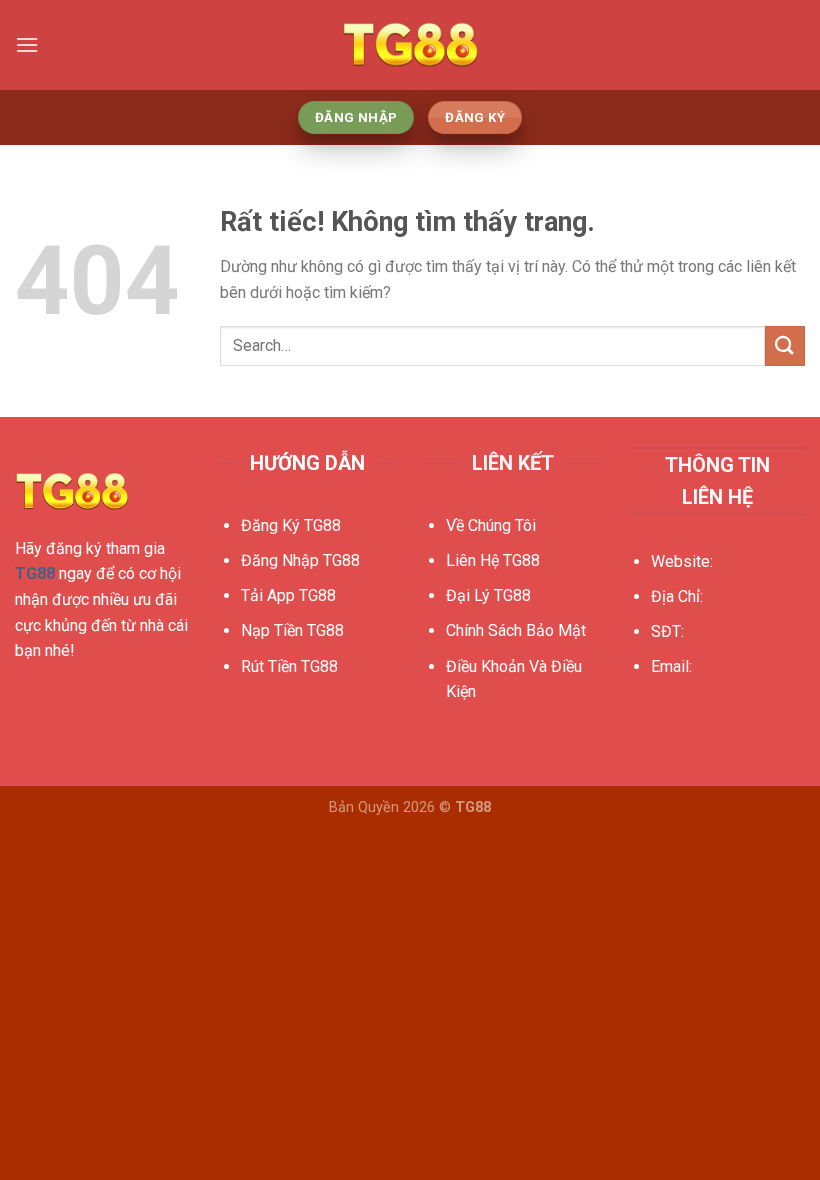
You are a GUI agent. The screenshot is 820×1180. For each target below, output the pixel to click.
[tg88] (410, 45)
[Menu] (27, 44)
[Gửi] (785, 345)
